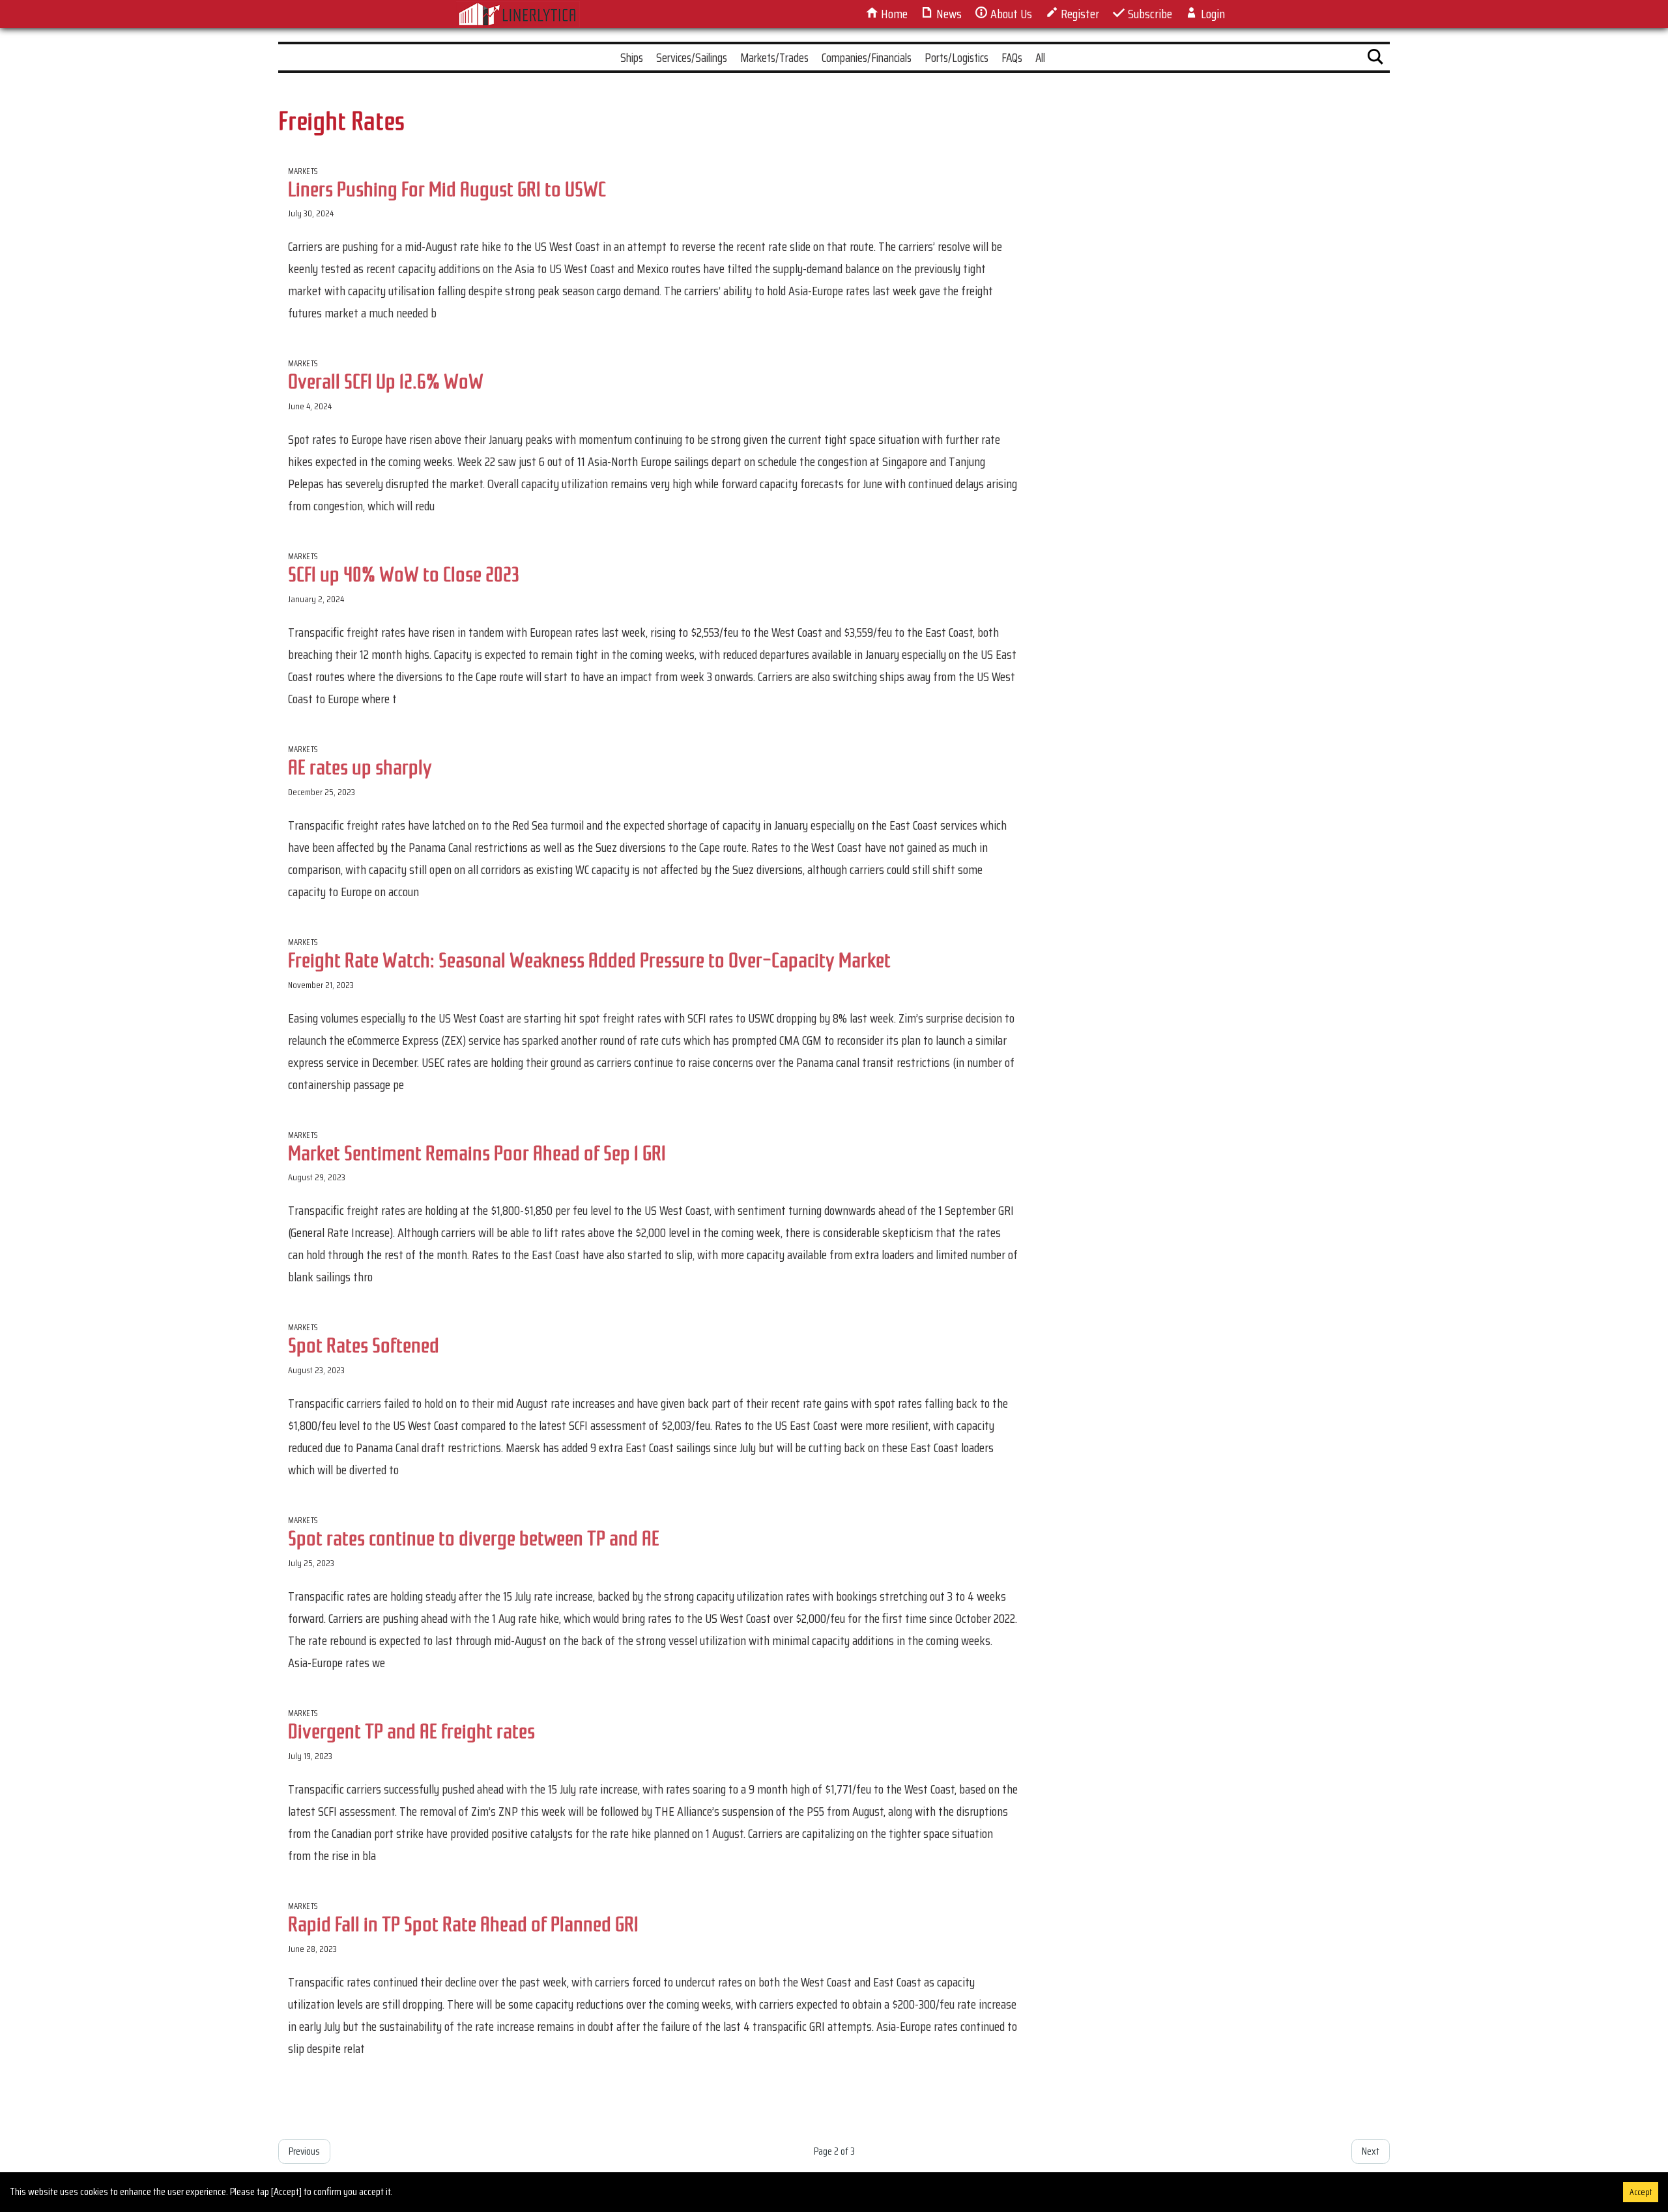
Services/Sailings (692, 57)
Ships (632, 57)
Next (1371, 2151)
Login (1212, 14)
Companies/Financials (867, 57)
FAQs (1012, 57)
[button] (1375, 59)
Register (1079, 14)
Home (893, 14)
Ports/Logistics (956, 57)
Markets (303, 171)
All (1040, 57)
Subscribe (1149, 14)
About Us (1010, 14)
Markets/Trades (774, 57)
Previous (304, 2151)
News (948, 14)
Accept (1641, 2192)
